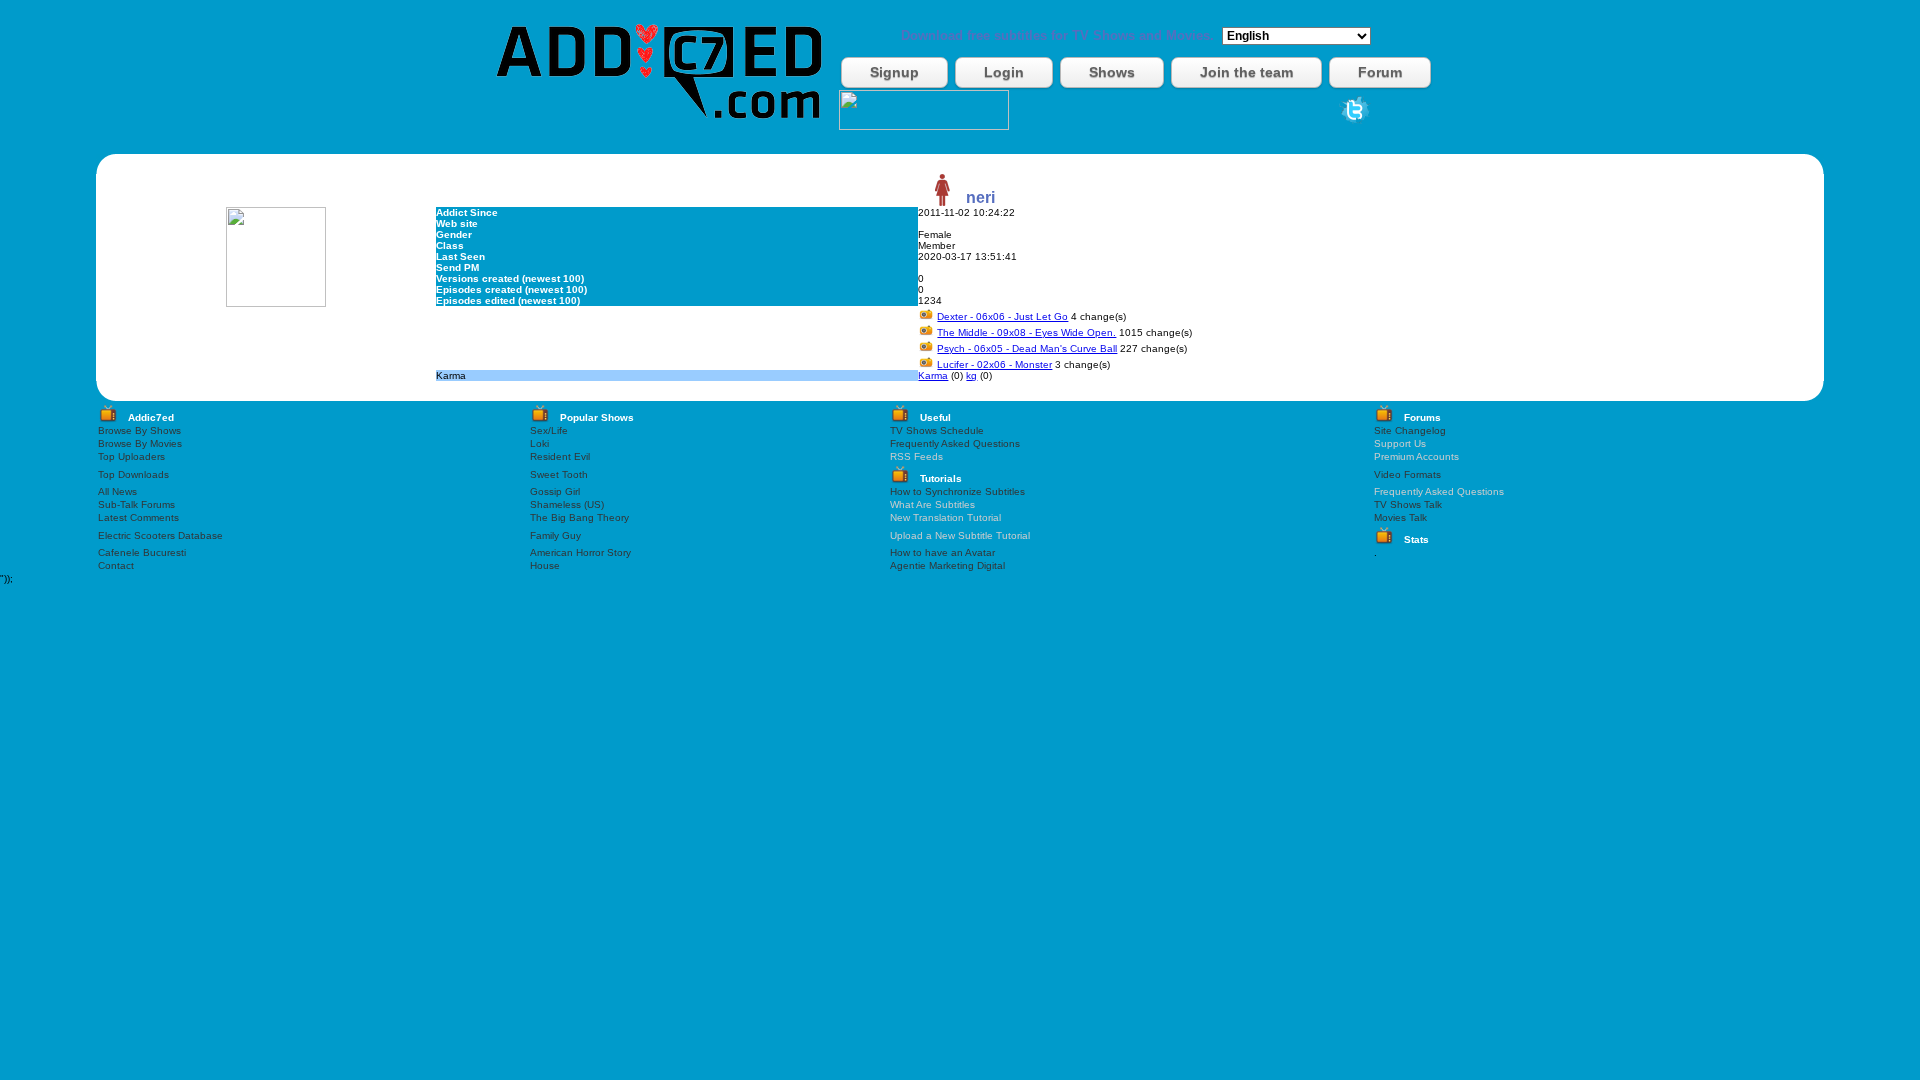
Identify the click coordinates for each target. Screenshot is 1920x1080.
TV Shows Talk (1408, 504)
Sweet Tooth (559, 474)
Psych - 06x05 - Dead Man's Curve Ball (1027, 348)
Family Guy (555, 535)
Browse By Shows (139, 430)
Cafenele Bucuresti (142, 552)
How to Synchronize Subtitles (957, 491)
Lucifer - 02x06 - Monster (994, 364)
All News (117, 491)
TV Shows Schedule (937, 430)
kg (971, 375)
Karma (933, 375)
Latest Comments (138, 517)
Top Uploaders (131, 456)
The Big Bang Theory (579, 517)
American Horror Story (580, 552)
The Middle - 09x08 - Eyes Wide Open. (1026, 332)
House (545, 565)
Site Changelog (1410, 430)
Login (1004, 72)
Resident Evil (560, 456)
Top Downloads (133, 474)
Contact (116, 565)
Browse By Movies (140, 443)
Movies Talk (1400, 517)
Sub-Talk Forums (136, 504)
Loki (539, 443)
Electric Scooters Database (160, 535)
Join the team (1246, 72)
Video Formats (1407, 474)
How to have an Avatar (942, 552)
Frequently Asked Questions (955, 443)
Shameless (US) (567, 504)
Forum (1380, 72)
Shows (1112, 72)
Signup (894, 72)
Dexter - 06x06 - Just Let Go (1002, 316)
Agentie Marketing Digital (947, 565)
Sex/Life (549, 430)
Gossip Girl (555, 491)
